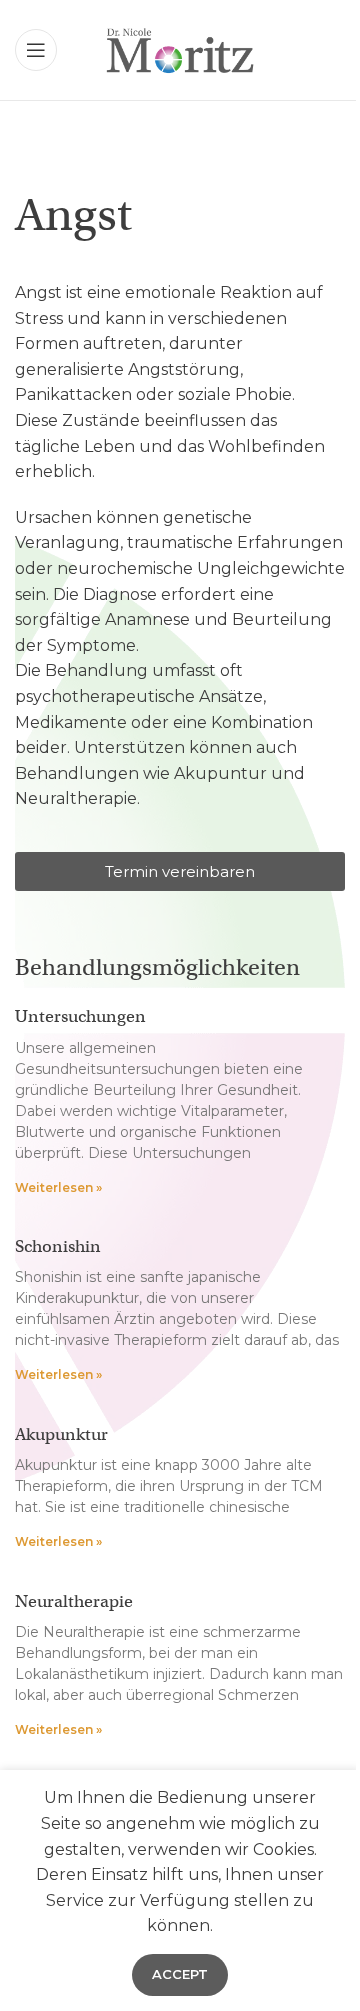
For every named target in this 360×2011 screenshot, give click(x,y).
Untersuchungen (80, 1016)
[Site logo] (179, 48)
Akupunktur (61, 1434)
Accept (180, 1974)
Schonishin (58, 1246)
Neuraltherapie (74, 1601)
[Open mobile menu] (36, 50)
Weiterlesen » (58, 1187)
